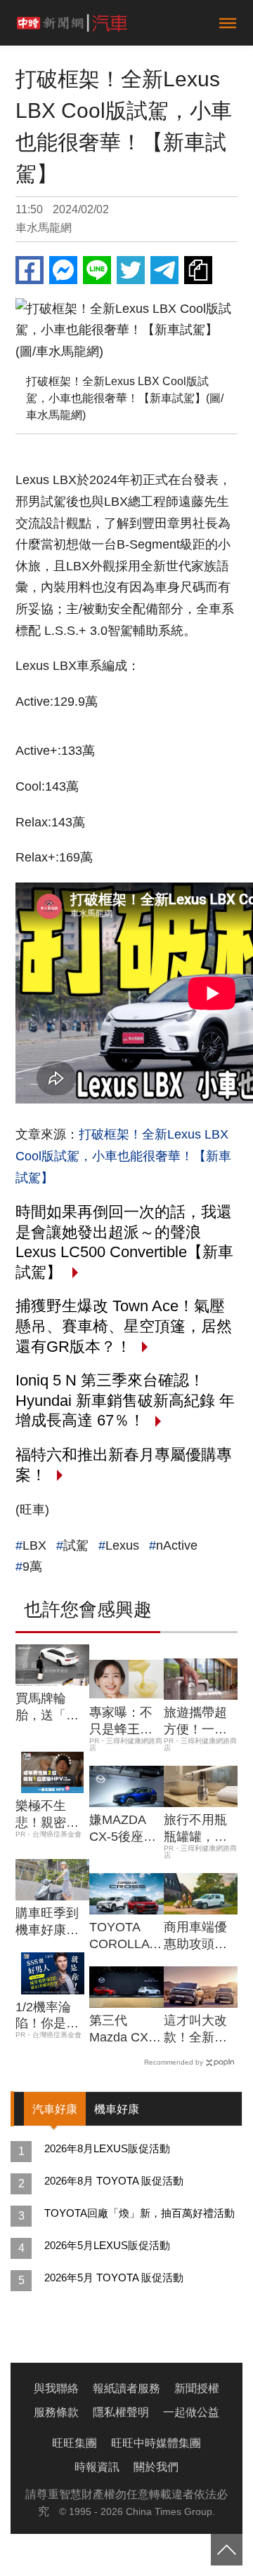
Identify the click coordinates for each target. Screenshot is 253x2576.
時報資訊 (97, 2467)
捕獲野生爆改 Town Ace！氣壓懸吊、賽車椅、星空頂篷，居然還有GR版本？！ (124, 1326)
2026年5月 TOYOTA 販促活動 (114, 2278)
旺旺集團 (74, 2443)
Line (97, 270)
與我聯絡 (56, 2388)
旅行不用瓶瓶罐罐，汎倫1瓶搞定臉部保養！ (199, 1829)
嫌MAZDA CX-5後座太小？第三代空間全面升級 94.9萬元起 (123, 1829)
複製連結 (198, 270)
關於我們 (156, 2467)
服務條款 (56, 2412)
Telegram (164, 270)
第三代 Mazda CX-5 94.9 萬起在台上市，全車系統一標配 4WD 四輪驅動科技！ (126, 2030)
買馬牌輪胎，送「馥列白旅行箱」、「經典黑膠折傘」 (47, 1708)
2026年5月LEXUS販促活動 (107, 2245)
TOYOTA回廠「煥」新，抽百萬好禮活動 (140, 2213)
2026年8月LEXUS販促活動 (107, 2148)
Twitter (131, 270)
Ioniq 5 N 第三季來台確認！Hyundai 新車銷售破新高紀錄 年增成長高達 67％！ (125, 1400)
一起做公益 (191, 2412)
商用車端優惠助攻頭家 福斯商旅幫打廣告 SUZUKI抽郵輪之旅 (200, 1936)
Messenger (63, 270)
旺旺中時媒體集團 (156, 2443)
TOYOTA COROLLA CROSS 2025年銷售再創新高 (122, 1936)
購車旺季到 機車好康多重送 (47, 1922)
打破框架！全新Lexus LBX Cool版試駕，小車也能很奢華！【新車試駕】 (123, 1156)
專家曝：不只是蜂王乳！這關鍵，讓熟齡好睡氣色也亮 (121, 1722)
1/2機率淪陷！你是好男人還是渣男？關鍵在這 (47, 2016)
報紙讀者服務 (126, 2388)
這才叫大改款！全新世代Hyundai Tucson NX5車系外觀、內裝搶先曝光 (198, 2030)
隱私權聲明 (121, 2412)
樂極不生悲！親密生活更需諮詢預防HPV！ (47, 1815)
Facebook (30, 270)
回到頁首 (227, 2550)
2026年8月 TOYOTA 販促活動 (114, 2181)
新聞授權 (197, 2388)
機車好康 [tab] (117, 2109)
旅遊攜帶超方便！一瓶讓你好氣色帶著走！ (195, 1722)
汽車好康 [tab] (55, 2109)
